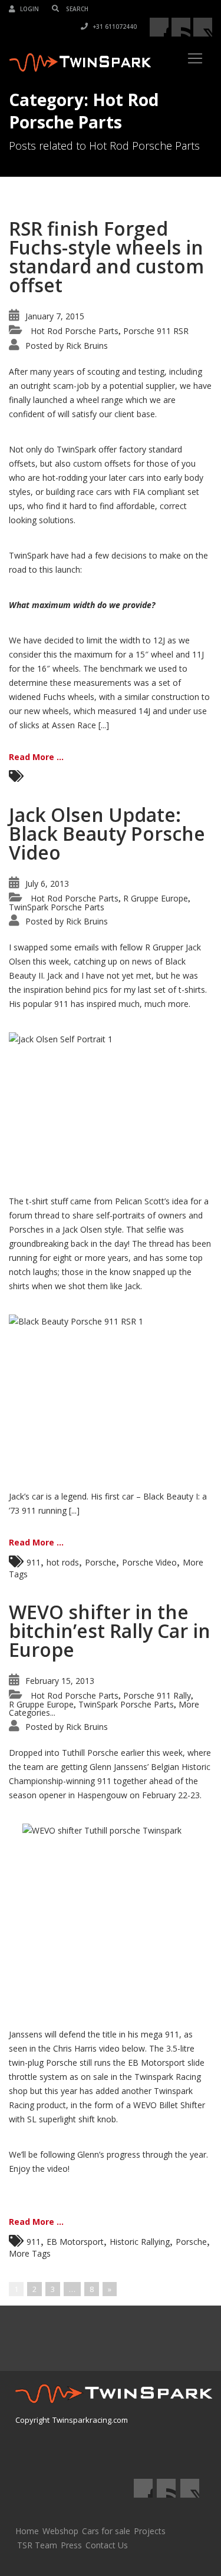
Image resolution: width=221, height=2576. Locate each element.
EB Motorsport (75, 2242)
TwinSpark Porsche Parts (57, 907)
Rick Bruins (87, 346)
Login (29, 9)
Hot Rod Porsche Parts (75, 331)
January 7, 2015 (55, 316)
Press (71, 2545)
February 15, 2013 (60, 1681)
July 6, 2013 (47, 884)
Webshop (60, 2531)
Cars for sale (106, 2531)
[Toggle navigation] (195, 58)
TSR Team (37, 2545)
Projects (150, 2531)
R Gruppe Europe (156, 898)
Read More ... (36, 757)
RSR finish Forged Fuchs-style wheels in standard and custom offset (106, 257)
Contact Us (107, 2545)
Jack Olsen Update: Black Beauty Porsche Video (107, 833)
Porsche (100, 1562)
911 (34, 1562)
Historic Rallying (140, 2242)
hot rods (63, 1562)
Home (27, 2531)
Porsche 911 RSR (156, 331)
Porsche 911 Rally (157, 1695)
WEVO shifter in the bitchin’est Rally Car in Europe (110, 1631)
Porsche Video (149, 1562)
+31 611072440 (114, 27)
